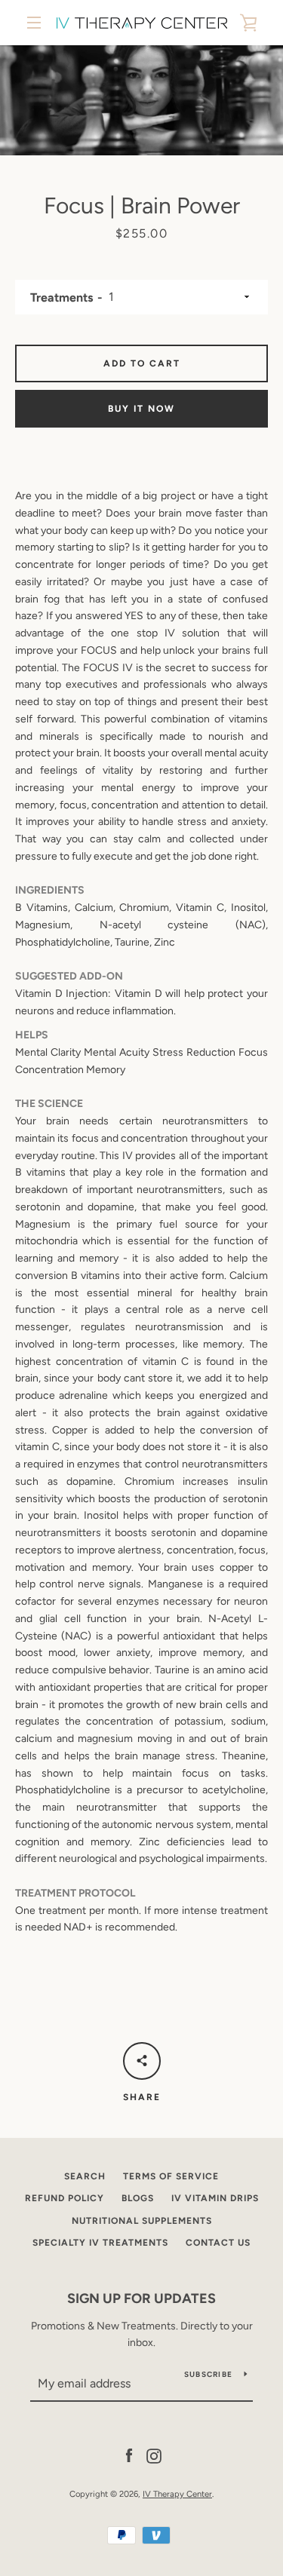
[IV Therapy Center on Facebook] (129, 2455)
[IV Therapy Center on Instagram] (154, 2455)
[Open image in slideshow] (141, 100)
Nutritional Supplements (142, 2221)
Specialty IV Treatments (100, 2243)
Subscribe (208, 2374)
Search (85, 2176)
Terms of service (171, 2176)
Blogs (138, 2198)
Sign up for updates (141, 2298)
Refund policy (65, 2198)
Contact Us (218, 2243)
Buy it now (141, 409)
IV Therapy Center (177, 2494)
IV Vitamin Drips (215, 2198)
